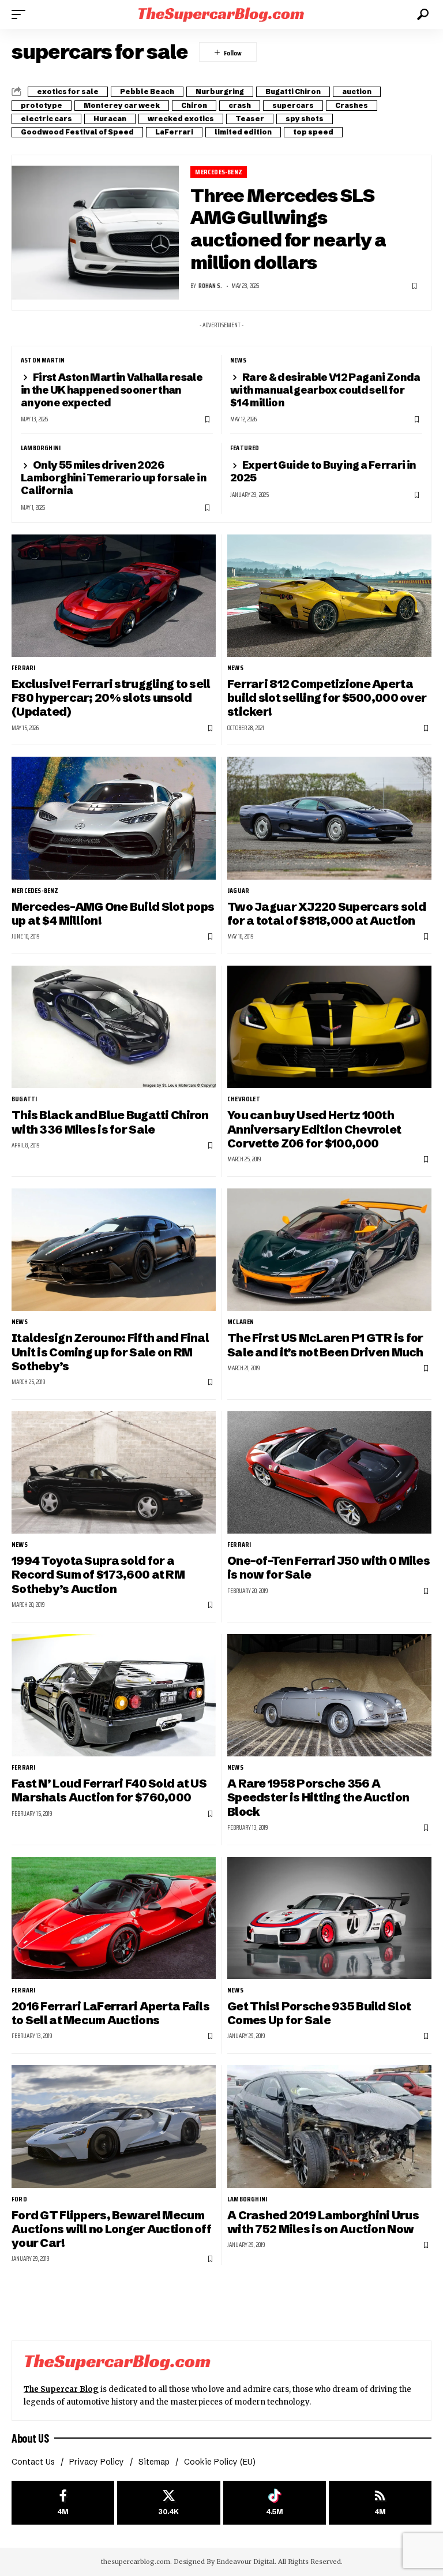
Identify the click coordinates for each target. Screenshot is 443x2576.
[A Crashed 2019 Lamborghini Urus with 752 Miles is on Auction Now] (329, 2126)
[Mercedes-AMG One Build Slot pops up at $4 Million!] (114, 818)
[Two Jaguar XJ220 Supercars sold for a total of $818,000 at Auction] (329, 818)
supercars (293, 105)
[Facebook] (63, 2503)
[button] (21, 14)
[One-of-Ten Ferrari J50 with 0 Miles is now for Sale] (329, 1472)
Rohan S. (210, 286)
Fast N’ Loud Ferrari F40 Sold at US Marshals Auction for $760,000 (109, 1790)
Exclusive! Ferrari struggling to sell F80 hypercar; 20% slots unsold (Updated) (111, 698)
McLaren (241, 1322)
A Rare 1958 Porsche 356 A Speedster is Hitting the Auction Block (318, 1797)
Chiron (194, 105)
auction (357, 91)
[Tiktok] (275, 2503)
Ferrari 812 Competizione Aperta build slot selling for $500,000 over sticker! (327, 698)
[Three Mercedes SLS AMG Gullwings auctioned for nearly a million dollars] (95, 233)
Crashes (352, 105)
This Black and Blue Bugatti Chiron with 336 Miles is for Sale (110, 1122)
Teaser (250, 119)
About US (30, 2438)
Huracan (110, 119)
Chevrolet (244, 1099)
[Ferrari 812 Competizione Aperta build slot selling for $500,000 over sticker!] (329, 596)
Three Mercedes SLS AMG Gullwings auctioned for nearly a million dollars (288, 229)
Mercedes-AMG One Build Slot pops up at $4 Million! (113, 913)
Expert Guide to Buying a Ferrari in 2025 (323, 471)
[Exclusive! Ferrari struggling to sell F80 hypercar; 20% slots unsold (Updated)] (114, 596)
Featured (245, 448)
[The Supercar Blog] (221, 14)
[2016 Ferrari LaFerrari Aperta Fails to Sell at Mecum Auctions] (114, 1918)
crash (240, 105)
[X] (168, 2503)
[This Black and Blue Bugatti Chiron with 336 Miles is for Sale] (114, 1027)
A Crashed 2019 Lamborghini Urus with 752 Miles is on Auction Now (323, 2222)
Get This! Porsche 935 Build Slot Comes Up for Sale (319, 2013)
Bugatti (24, 1099)
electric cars (46, 119)
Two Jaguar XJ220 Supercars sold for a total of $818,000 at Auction (326, 913)
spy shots (305, 119)
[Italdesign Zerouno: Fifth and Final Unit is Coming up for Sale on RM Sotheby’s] (114, 1250)
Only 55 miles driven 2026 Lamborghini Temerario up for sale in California (114, 478)
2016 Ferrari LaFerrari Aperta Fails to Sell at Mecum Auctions (110, 2013)
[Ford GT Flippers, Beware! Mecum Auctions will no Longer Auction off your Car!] (114, 2126)
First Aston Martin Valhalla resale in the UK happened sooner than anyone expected (112, 390)
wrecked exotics (181, 119)
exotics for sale (68, 91)
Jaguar (238, 891)
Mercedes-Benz (219, 172)
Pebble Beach (147, 91)
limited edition (243, 132)
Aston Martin (43, 360)
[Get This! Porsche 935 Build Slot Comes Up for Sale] (329, 1918)
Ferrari (23, 668)
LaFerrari (174, 132)
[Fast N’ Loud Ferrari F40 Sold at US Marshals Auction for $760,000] (114, 1695)
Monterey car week (122, 105)
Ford (19, 2199)
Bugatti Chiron (293, 91)
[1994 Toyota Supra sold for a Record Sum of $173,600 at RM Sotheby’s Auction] (114, 1472)
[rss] (380, 2503)
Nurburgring (220, 91)
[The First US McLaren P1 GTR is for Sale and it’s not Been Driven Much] (329, 1250)
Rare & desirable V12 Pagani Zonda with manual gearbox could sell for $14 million (325, 390)
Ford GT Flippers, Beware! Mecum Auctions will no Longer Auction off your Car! (111, 2229)
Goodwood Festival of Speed (77, 132)
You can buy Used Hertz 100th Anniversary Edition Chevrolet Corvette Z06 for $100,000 (314, 1129)
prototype (42, 105)
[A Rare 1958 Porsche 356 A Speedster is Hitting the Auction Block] (329, 1695)
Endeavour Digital (245, 2562)
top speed (313, 132)
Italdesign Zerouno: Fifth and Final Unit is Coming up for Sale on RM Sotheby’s (110, 1352)
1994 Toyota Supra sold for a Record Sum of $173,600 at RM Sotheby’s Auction (98, 1575)
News (238, 360)
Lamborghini (41, 448)
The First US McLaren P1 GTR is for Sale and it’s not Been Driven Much (325, 1345)
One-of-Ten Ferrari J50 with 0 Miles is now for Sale (329, 1567)
